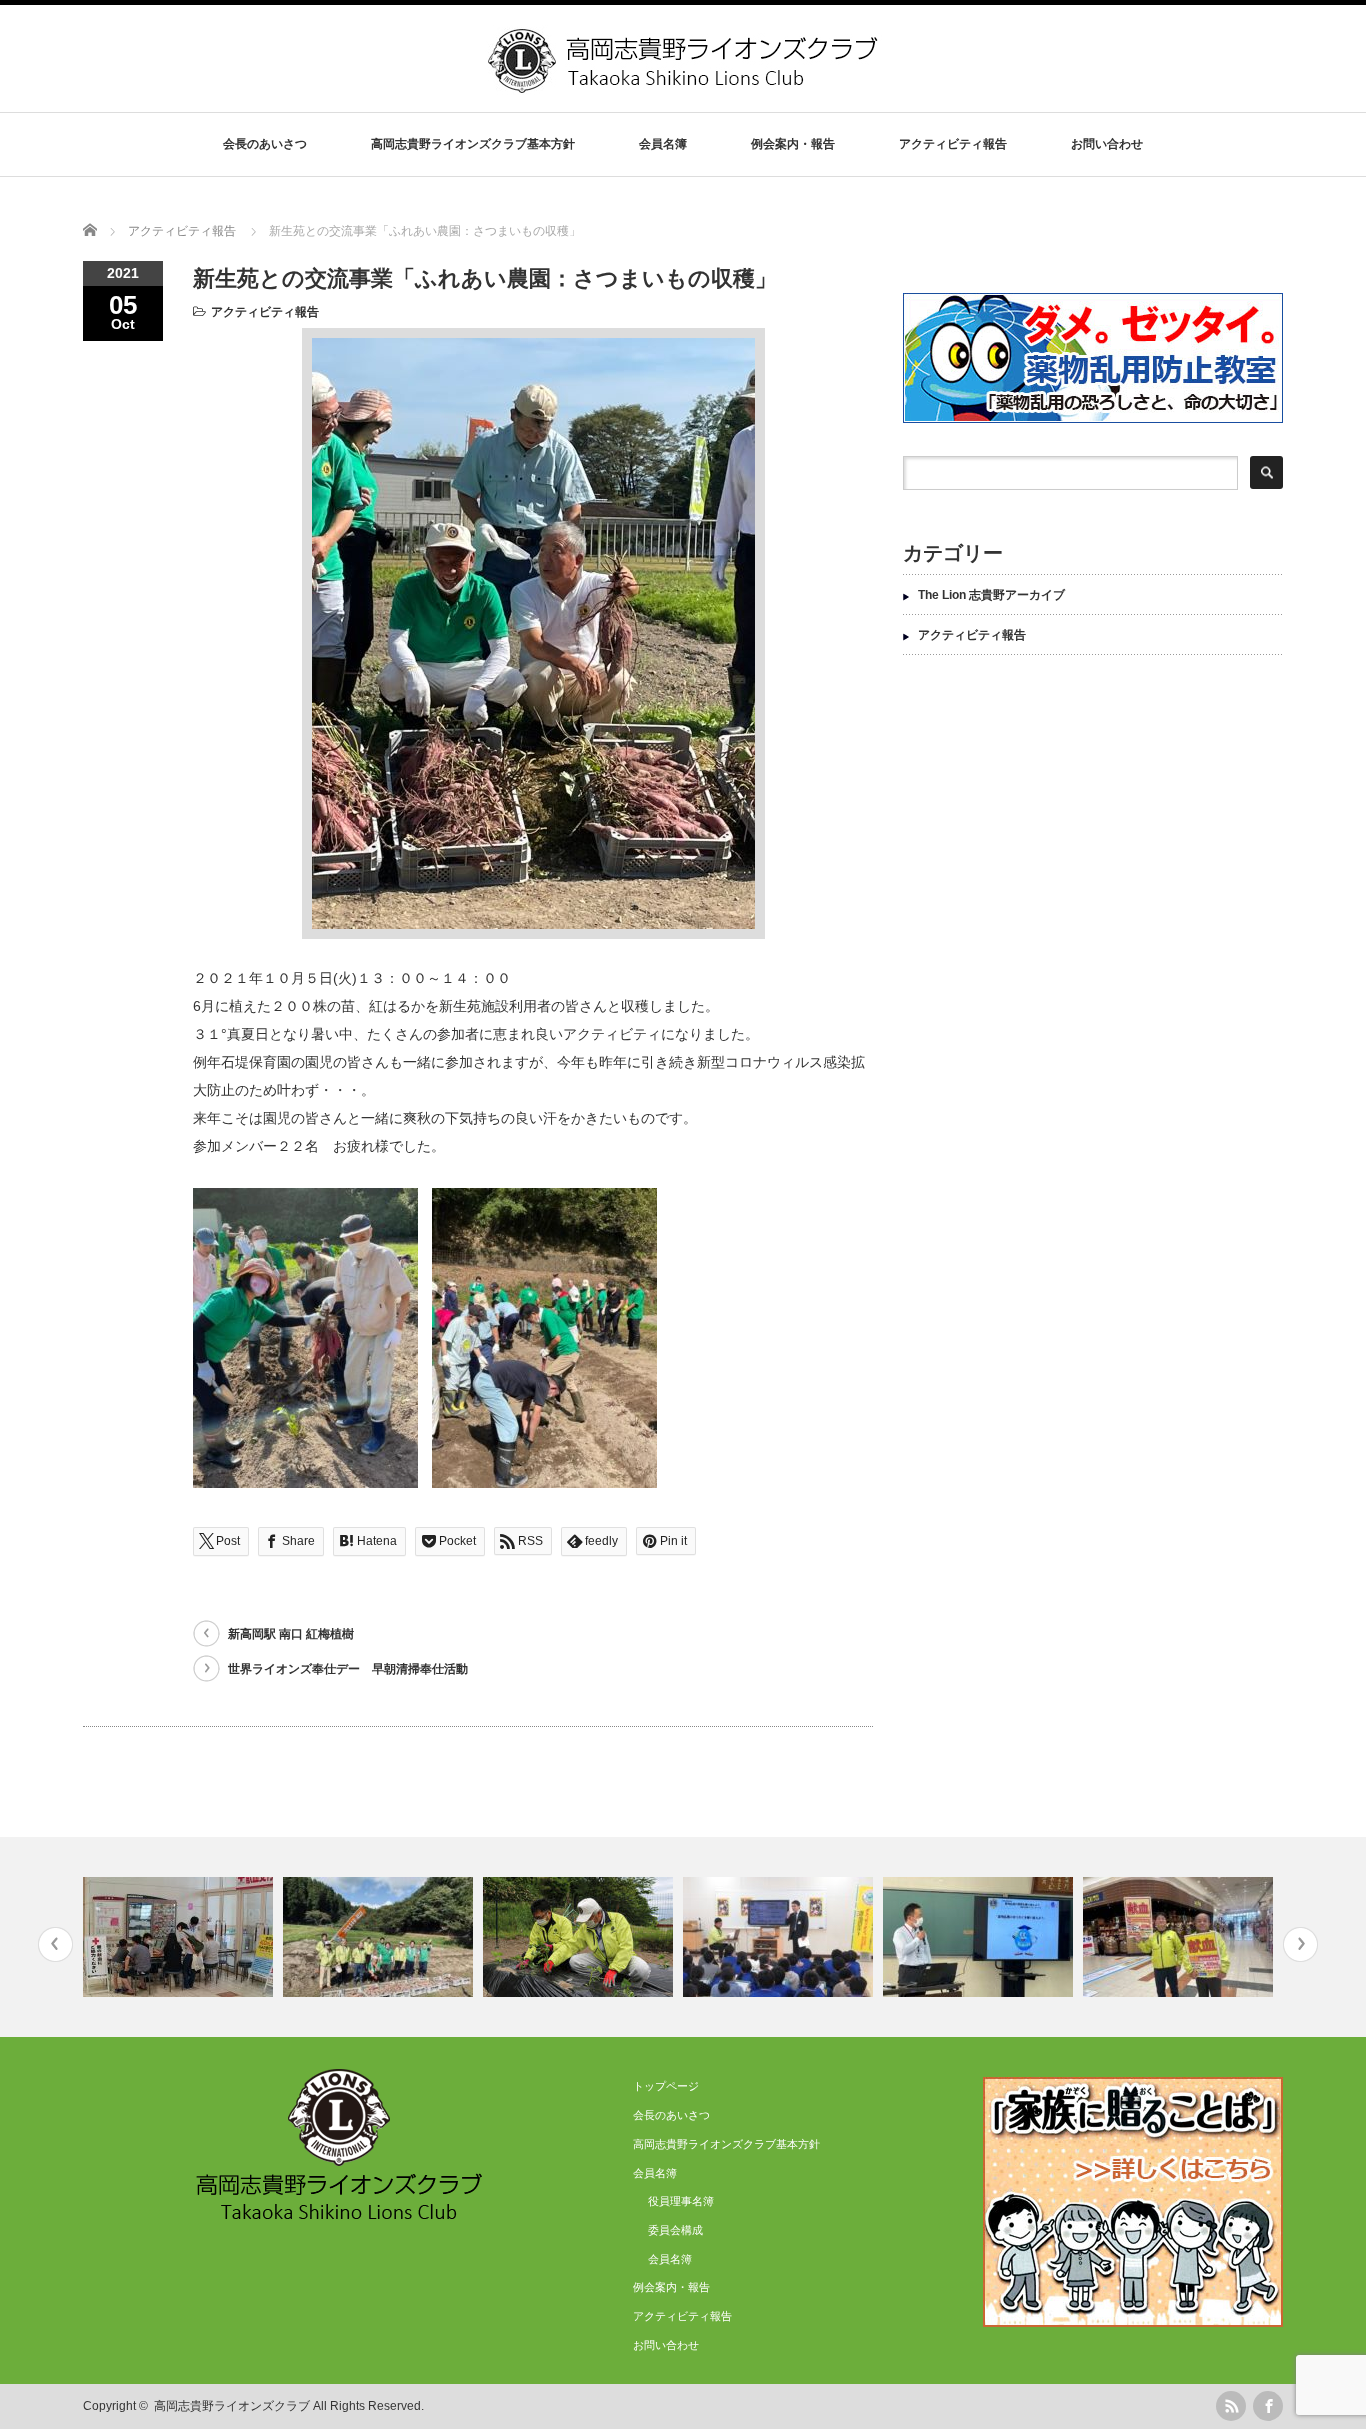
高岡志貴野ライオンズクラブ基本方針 (473, 144)
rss (1231, 2406)
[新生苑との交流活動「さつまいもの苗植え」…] (580, 1937)
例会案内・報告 (793, 144)
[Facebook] (1268, 2406)
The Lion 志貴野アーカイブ (991, 595)
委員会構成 (675, 2230)
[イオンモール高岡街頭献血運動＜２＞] (1180, 1937)
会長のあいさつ (265, 144)
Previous (55, 1944)
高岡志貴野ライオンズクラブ (232, 2406)
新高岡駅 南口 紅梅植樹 (291, 1634)
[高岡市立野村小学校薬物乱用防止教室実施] (980, 1937)
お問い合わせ (1107, 144)
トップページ (666, 2086)
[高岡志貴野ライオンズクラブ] (685, 85)
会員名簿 (670, 2259)
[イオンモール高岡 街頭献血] (180, 1937)
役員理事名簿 (681, 2201)
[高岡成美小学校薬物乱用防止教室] (780, 1937)
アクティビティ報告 (953, 144)
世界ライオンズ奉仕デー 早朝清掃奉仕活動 (348, 1669)
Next (1300, 1944)
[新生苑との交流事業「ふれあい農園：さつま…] (380, 1937)
